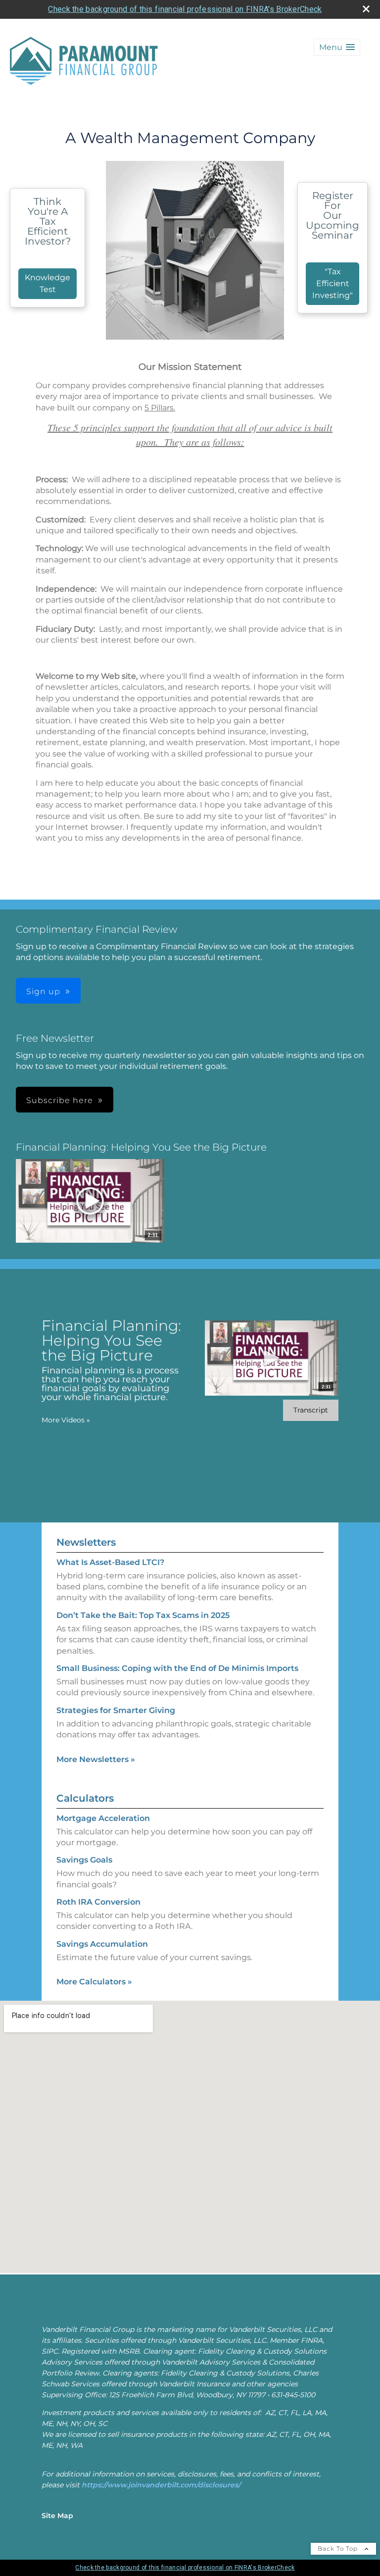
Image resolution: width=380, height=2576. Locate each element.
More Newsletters (96, 1759)
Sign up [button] (43, 991)
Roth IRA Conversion (98, 1902)
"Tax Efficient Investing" (332, 283)
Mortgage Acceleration (103, 1818)
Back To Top (339, 2549)
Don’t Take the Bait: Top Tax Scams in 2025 (143, 1615)
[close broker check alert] (366, 9)
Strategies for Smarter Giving (116, 1710)
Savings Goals (84, 1860)
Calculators (85, 1798)
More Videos (66, 1420)
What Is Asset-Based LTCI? (110, 1562)
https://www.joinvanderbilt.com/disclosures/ (161, 2485)
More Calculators (94, 1982)
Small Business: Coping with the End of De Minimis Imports (177, 1668)
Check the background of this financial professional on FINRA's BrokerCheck (185, 9)
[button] (337, 47)
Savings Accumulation (102, 1944)
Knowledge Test (47, 283)
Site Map (57, 2516)
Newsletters (86, 1542)
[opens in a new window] (90, 1202)
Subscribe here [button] (60, 1100)
